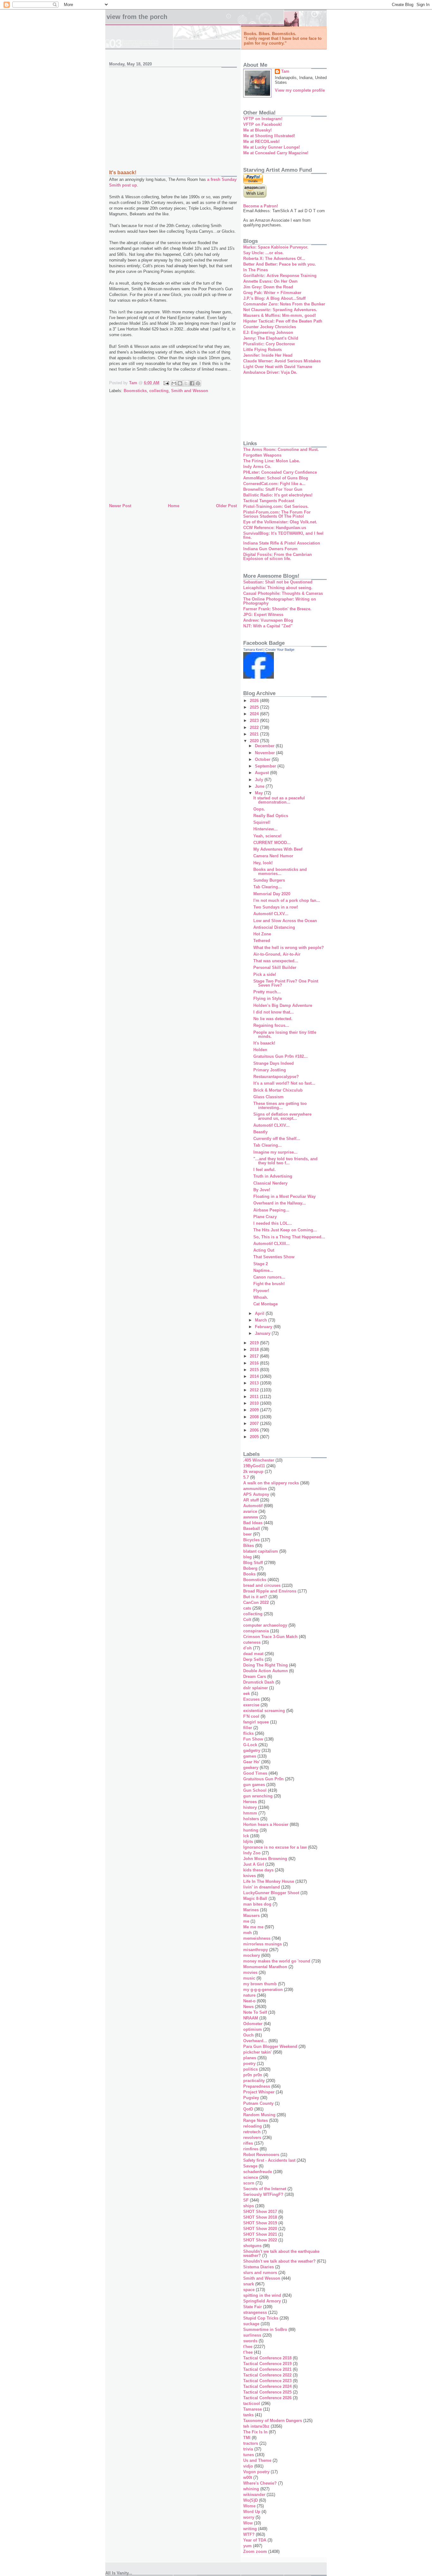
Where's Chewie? (260, 2483)
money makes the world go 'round (277, 1961)
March (262, 1320)
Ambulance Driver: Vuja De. (270, 372)
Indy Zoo (252, 1853)
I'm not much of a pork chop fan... (287, 900)
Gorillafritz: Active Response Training (280, 276)
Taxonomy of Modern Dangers (273, 2421)
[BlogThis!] (180, 383)
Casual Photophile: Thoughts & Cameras (283, 593)
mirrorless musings (262, 1944)
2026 (255, 701)
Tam (285, 71)
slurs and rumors (260, 2273)
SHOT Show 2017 (260, 2212)
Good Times (255, 1773)
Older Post (226, 506)
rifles (248, 2143)
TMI (247, 2438)
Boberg (250, 1568)
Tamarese (253, 2409)
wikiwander (254, 2495)
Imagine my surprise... (275, 1152)
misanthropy (256, 1950)
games (250, 1756)
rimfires (251, 2149)
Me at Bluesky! (257, 130)
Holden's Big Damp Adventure (283, 1005)
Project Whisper (259, 2092)
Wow (248, 2523)
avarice (250, 1511)
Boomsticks (135, 391)
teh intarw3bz (256, 2426)
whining (251, 2489)
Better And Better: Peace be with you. (280, 264)
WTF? (249, 2534)
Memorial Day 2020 (272, 894)
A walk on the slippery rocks (271, 1483)
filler (248, 1728)
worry (249, 2517)
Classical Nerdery (270, 1183)
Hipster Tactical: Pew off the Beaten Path (283, 321)
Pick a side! (265, 974)
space (249, 2290)
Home (174, 506)
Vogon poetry (256, 2472)
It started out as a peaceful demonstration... (279, 800)
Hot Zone (262, 934)
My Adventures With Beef (278, 849)
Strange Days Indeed (274, 1063)
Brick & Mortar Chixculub (278, 1090)
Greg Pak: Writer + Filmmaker (272, 293)
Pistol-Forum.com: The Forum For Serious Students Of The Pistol (277, 514)
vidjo (248, 2466)
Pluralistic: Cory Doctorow (269, 344)
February (264, 1327)
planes (250, 2058)
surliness (252, 2335)
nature (249, 1995)
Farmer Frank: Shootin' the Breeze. (277, 609)
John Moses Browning (265, 1859)
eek (247, 1694)
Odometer (253, 2024)
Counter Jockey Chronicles (270, 327)
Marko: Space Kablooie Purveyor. (276, 247)
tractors (251, 2443)
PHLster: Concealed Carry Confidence (280, 472)
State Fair (253, 2307)
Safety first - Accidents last (269, 2160)
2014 (255, 1376)
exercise (251, 1705)
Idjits (248, 1842)
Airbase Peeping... (271, 1210)
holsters (251, 1819)
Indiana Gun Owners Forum (270, 549)
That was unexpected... (276, 961)
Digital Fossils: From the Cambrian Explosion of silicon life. (278, 557)
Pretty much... (267, 992)
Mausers (251, 1916)
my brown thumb (260, 1984)
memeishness (257, 1938)
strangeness (255, 2312)
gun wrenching (258, 1796)
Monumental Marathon (265, 1967)
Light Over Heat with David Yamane (278, 367)
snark (249, 2284)
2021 (255, 734)
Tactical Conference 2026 (267, 2398)
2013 (255, 1383)
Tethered (262, 941)
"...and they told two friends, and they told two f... (285, 1161)
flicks (248, 1733)
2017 (255, 1356)
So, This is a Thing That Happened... (289, 1237)
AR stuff (251, 1500)
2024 (255, 714)
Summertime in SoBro (265, 2329)
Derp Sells (253, 1659)
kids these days (258, 1870)
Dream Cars (255, 1676)
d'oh (247, 1648)
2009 (255, 1410)
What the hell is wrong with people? (289, 948)
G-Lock (250, 1745)
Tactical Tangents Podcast (269, 501)
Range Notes (256, 2120)
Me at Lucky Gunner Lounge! (272, 147)
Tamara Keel (253, 650)
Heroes (250, 1802)
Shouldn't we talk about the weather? (279, 2261)
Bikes (249, 1546)
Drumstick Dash (259, 1682)
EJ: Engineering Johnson (268, 333)
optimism (253, 2029)
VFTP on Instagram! (263, 119)
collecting (159, 391)
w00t (248, 2477)
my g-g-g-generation (263, 1990)
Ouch (248, 2035)
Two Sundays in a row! (276, 907)
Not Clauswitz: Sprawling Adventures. (280, 310)
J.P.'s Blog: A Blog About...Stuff (274, 298)
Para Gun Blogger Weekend (270, 2046)
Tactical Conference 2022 (267, 2375)
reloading (253, 2126)
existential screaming (264, 1711)
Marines (251, 1910)
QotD (248, 2109)
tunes (249, 2455)
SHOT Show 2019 (260, 2223)
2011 (255, 1397)
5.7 (246, 1477)
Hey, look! (263, 863)
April (260, 1313)
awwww (251, 1517)
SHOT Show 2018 (260, 2217)
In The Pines (256, 270)
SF (246, 2200)
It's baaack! (264, 1043)
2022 (255, 727)
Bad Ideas (253, 1523)
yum (247, 2546)
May (259, 793)
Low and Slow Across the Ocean (285, 921)
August (262, 773)
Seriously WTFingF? (263, 2194)
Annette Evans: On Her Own (270, 281)
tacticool (252, 2403)
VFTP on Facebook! (262, 124)
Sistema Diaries (259, 2267)
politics (250, 2069)
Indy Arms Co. (257, 467)
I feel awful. (265, 1170)
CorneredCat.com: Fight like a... (274, 484)
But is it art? (255, 1597)
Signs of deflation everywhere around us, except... (282, 1116)
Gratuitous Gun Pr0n (263, 1779)
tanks (248, 2415)
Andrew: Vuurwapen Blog (268, 620)
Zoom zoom (255, 2551)
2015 (255, 1370)
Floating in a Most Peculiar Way (284, 1196)
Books (249, 1574)
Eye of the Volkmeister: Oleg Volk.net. (280, 522)
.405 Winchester (259, 1460)
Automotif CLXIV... (272, 1125)
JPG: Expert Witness (263, 615)
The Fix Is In (255, 2432)
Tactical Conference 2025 (267, 2392)
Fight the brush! (269, 1284)
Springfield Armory (262, 2301)
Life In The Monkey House (269, 1881)
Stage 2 (261, 1264)
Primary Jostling (270, 1070)
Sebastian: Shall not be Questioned (278, 582)
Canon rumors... (269, 1277)
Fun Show (253, 1739)
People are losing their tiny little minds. (285, 1034)
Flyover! (261, 1291)
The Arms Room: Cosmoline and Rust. (281, 450)
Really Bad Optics (271, 816)
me (246, 1921)
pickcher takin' (257, 2052)
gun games (254, 1785)
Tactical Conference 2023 (267, 2381)
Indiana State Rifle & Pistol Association (282, 543)
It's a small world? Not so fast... (284, 1083)
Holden (260, 1050)
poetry (249, 2064)
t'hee (248, 2347)
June (260, 786)
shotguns (252, 2246)
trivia (248, 2449)
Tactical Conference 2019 (267, 2364)
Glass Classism (268, 1097)
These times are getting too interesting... (280, 1106)
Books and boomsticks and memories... (280, 872)
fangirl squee (256, 1722)
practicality (254, 2081)
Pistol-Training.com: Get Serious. (276, 506)
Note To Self (255, 2012)
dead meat (253, 1654)
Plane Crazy (265, 1217)
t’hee (248, 2352)
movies (250, 1972)
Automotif (253, 1506)
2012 (255, 1390)
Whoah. (261, 1297)
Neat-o (249, 2001)
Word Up (252, 2512)
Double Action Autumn (265, 1671)
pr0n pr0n (253, 2075)
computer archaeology (265, 1625)
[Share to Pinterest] (198, 383)
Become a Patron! (261, 206)
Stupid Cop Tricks (261, 2318)
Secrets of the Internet (265, 2189)
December (265, 746)
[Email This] (174, 383)
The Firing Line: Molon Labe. (272, 461)
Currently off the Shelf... (277, 1139)
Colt (247, 1620)
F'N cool (251, 1716)
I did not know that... (274, 1012)
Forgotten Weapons (262, 455)
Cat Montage (265, 1304)
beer (247, 1534)
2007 (255, 1424)
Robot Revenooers (261, 2155)
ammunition (255, 1489)
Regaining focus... (271, 1025)
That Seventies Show (274, 1257)
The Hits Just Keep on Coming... (285, 1230)
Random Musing (259, 2115)
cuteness (252, 1642)
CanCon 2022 (256, 1602)
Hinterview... (265, 829)
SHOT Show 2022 (260, 2240)
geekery (251, 1768)
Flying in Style (268, 998)
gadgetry (252, 1750)
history (250, 1807)
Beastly (260, 1132)
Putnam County (258, 2103)
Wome (249, 2506)
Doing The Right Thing (265, 1665)
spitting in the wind (262, 2295)
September (266, 766)
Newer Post (120, 506)
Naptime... (263, 1270)
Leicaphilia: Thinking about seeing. (278, 588)
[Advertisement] (173, 115)
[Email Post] (166, 383)
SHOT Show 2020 (260, 2229)
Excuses (251, 1699)
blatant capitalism (261, 1551)
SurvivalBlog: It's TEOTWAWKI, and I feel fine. (283, 535)
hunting (251, 1830)
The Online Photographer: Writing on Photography (280, 601)
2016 (255, 1363)
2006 (255, 1430)
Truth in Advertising (273, 1176)
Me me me (253, 1927)
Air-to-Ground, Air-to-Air (277, 954)
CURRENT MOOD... (272, 843)
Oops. (259, 809)
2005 (255, 1437)
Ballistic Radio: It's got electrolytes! (278, 495)
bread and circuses (262, 1585)
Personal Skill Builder (275, 968)
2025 (255, 707)
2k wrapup (253, 1472)
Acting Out (264, 1250)
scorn (249, 2183)
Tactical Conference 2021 (267, 2369)
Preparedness (257, 2086)
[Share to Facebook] (192, 383)
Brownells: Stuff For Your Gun (273, 489)
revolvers (252, 2138)
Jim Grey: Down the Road (268, 287)
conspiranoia (256, 1631)
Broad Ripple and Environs (270, 1591)
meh (247, 1933)
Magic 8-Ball (255, 1898)
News (248, 2007)
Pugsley (251, 2098)
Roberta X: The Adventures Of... (274, 259)
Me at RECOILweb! (261, 142)
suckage (251, 2324)
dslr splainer (256, 1688)
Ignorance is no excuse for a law (275, 1847)
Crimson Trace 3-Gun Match (270, 1637)
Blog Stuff (253, 1563)
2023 (255, 721)
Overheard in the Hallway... (280, 1203)
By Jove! (262, 1190)
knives (250, 1876)
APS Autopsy (256, 1494)
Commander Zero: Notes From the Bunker (284, 304)
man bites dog (257, 1904)
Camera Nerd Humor (273, 856)
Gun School (255, 1790)
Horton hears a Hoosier (266, 1824)
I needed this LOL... (273, 1223)
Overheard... (255, 2041)
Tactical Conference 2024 (267, 2386)
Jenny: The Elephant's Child (271, 338)
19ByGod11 (254, 1466)
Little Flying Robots (262, 350)
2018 (255, 1350)
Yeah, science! (267, 836)
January (263, 1333)
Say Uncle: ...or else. (263, 253)
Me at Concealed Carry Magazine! (276, 153)
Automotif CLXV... (271, 914)
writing (250, 2529)
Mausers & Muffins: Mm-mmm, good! (280, 315)
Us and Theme (257, 2460)
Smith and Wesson (190, 391)
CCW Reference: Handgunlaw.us (275, 528)
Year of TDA (255, 2540)
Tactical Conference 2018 (267, 2358)
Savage (250, 2166)
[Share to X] (186, 383)
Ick (246, 1836)
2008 (255, 1417)
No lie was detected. (273, 1019)
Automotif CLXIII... (272, 1244)
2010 (255, 1403)
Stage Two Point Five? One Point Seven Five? (286, 983)
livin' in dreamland (262, 1887)
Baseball (252, 1528)
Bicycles (251, 1540)
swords (250, 2341)
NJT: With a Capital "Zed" (268, 626)
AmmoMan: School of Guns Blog (276, 478)
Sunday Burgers (269, 880)
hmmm (250, 1813)
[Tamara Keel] (259, 677)
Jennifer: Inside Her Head (268, 355)
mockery (252, 1955)
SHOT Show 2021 (260, 2234)
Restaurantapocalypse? (276, 1077)
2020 (255, 741)
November (265, 753)
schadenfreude (258, 2172)
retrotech (252, 2132)
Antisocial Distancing (274, 927)
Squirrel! (262, 822)
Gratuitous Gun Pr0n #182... (281, 1056)
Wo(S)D (250, 2500)
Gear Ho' (252, 1762)
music (249, 1978)
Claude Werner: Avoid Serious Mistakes (282, 361)
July (260, 780)
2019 (255, 1343)
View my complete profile (300, 90)
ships (249, 2206)
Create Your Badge (280, 650)
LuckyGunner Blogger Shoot (271, 1893)
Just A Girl (254, 1864)
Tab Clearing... (268, 887)
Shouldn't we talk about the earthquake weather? (281, 2253)
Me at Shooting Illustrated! (269, 136)
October (263, 759)
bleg (247, 1557)
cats (247, 1608)
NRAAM (251, 2018)
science (251, 2177)
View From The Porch (137, 17)
